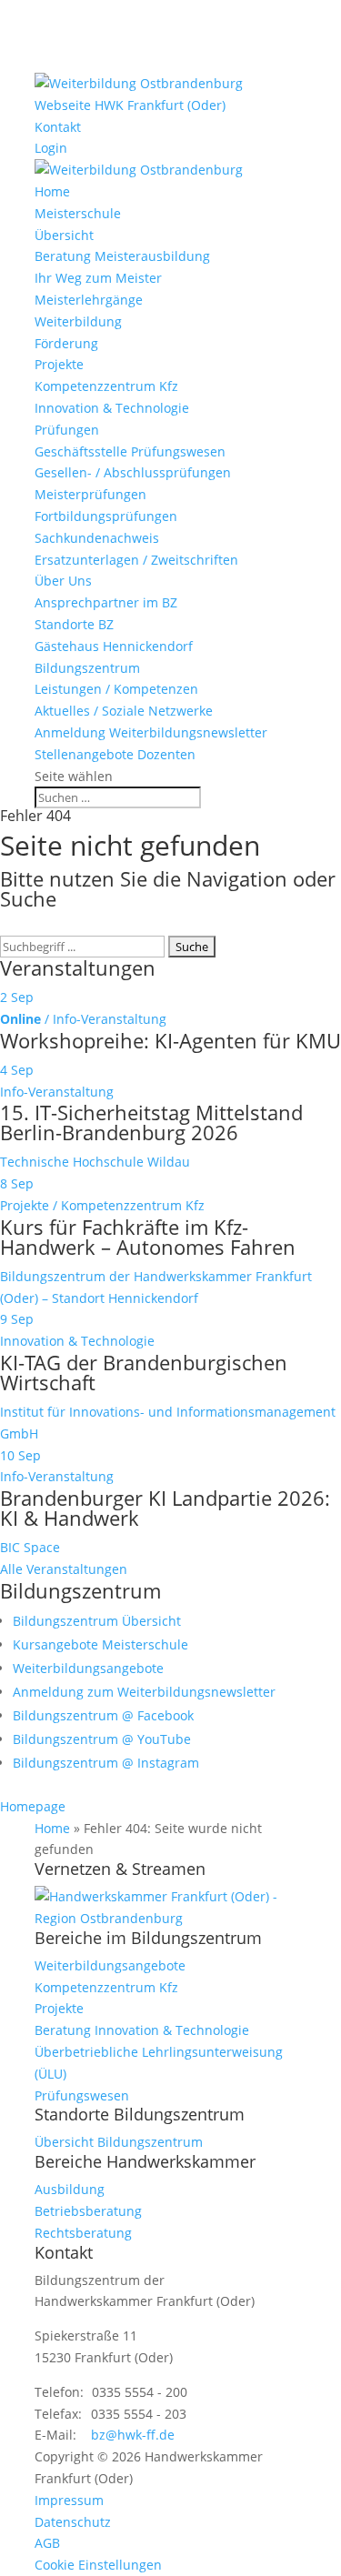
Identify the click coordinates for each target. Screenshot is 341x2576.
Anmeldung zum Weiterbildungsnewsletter (144, 1692)
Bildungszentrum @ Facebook (103, 1715)
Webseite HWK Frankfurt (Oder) (130, 105)
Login (51, 148)
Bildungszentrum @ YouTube (102, 1739)
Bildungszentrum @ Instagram (106, 1763)
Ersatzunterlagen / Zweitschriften (136, 560)
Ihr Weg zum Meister (98, 278)
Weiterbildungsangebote (88, 1668)
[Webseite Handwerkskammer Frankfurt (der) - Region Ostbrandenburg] (171, 1918)
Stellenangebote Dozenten (115, 754)
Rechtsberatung (83, 2233)
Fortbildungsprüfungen (106, 516)
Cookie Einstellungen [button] (98, 2565)
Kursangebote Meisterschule (100, 1644)
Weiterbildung (78, 321)
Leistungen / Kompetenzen (116, 689)
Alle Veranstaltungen (64, 1569)
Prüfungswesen (82, 2095)
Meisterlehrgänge (89, 300)
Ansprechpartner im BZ (106, 602)
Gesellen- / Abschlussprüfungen (133, 472)
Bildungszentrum (87, 668)
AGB (47, 2543)
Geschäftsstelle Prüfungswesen (130, 451)
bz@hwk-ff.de (133, 2435)
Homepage (33, 1806)
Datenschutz (73, 2522)
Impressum (69, 2500)
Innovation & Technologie (112, 408)
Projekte (59, 364)
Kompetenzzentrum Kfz (106, 386)
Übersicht (64, 235)
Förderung (66, 343)
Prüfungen (67, 430)
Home (52, 191)
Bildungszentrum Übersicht (97, 1621)
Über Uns (63, 581)
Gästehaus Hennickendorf (114, 646)
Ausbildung (70, 2189)
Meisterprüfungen (90, 494)
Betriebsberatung (88, 2211)
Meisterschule (78, 213)
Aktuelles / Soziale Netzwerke (124, 711)
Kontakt (58, 127)
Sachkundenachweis (97, 538)
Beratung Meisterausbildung (122, 256)
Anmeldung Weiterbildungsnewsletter (151, 732)
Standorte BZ (74, 624)
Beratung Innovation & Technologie (142, 2030)
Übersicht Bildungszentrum (119, 2142)
